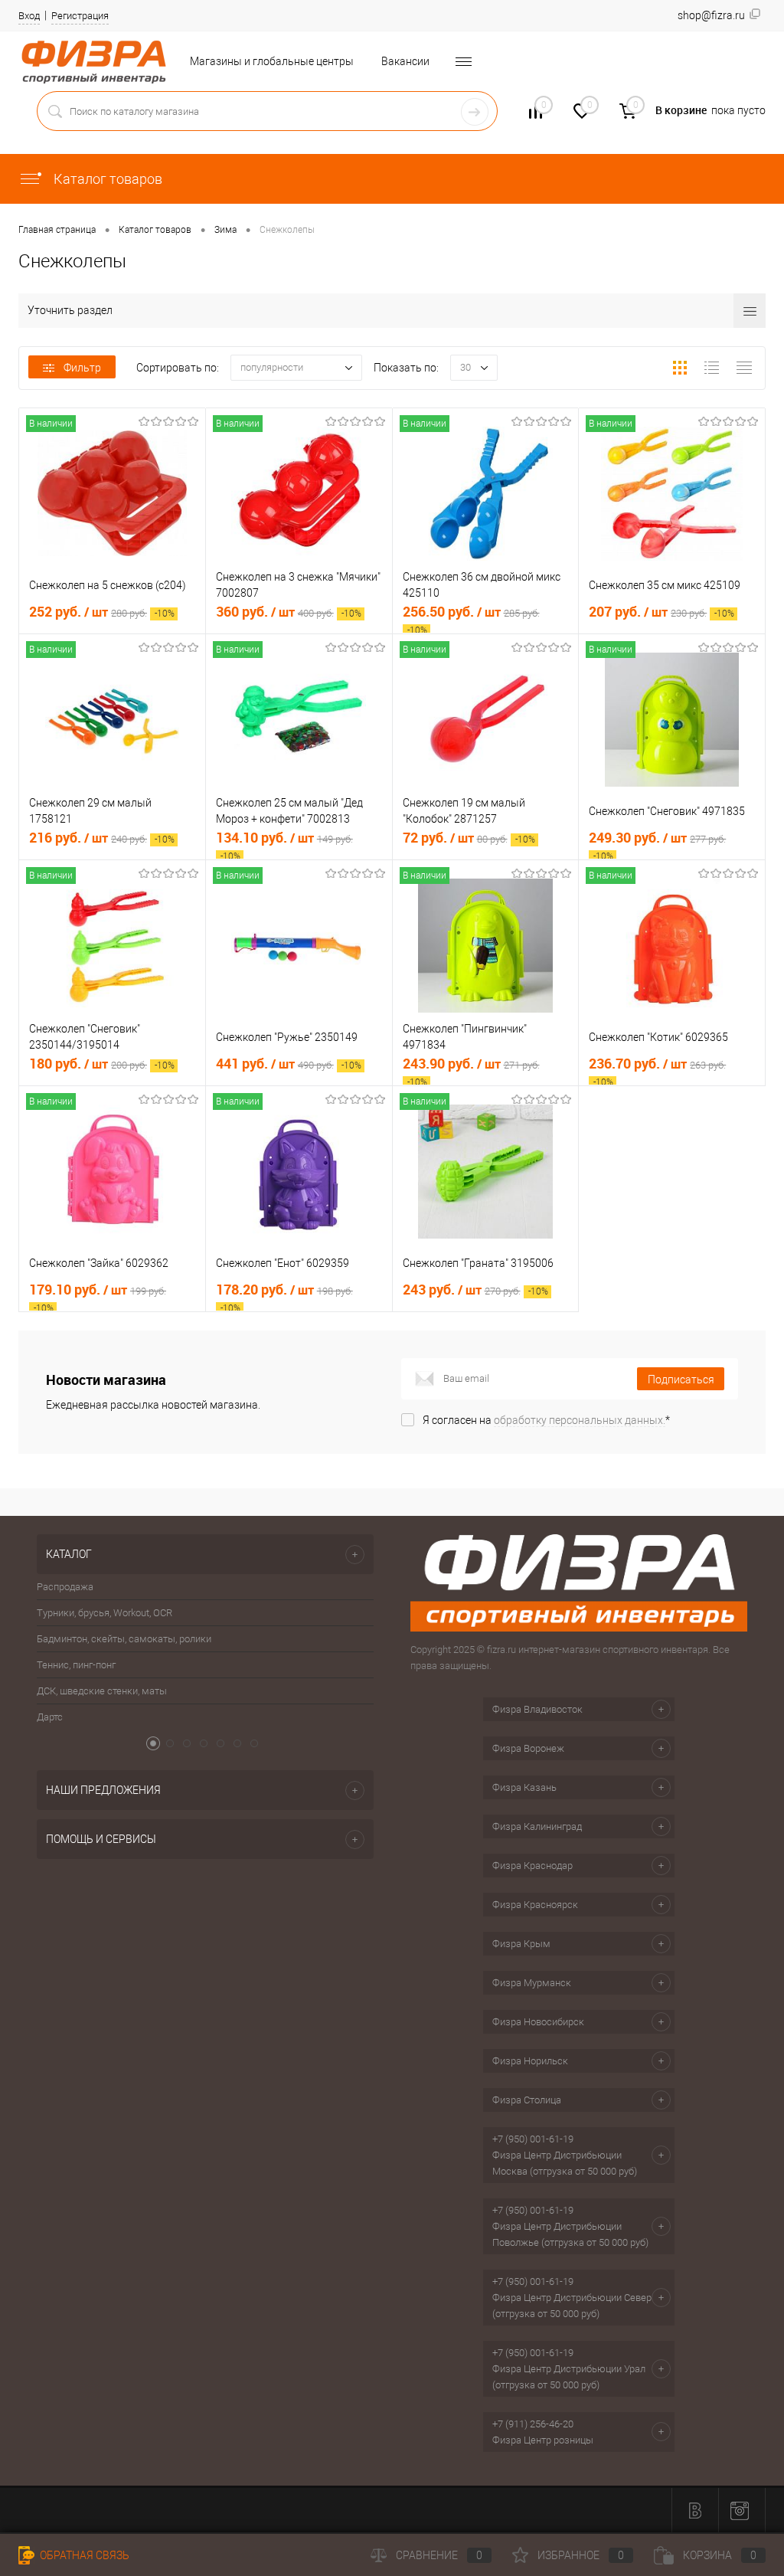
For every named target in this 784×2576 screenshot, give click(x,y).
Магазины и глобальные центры (272, 61)
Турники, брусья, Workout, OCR (105, 1613)
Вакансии (405, 61)
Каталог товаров (106, 179)
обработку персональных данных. (580, 1420)
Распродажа (65, 1587)
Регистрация (80, 16)
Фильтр (82, 368)
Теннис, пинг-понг (76, 1665)
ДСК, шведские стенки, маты (102, 1691)
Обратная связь (83, 2555)
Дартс (50, 1717)
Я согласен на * (546, 1420)
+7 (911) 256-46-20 (533, 2424)
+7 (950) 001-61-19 (533, 2139)
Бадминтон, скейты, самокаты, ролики (124, 1639)
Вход (29, 16)
